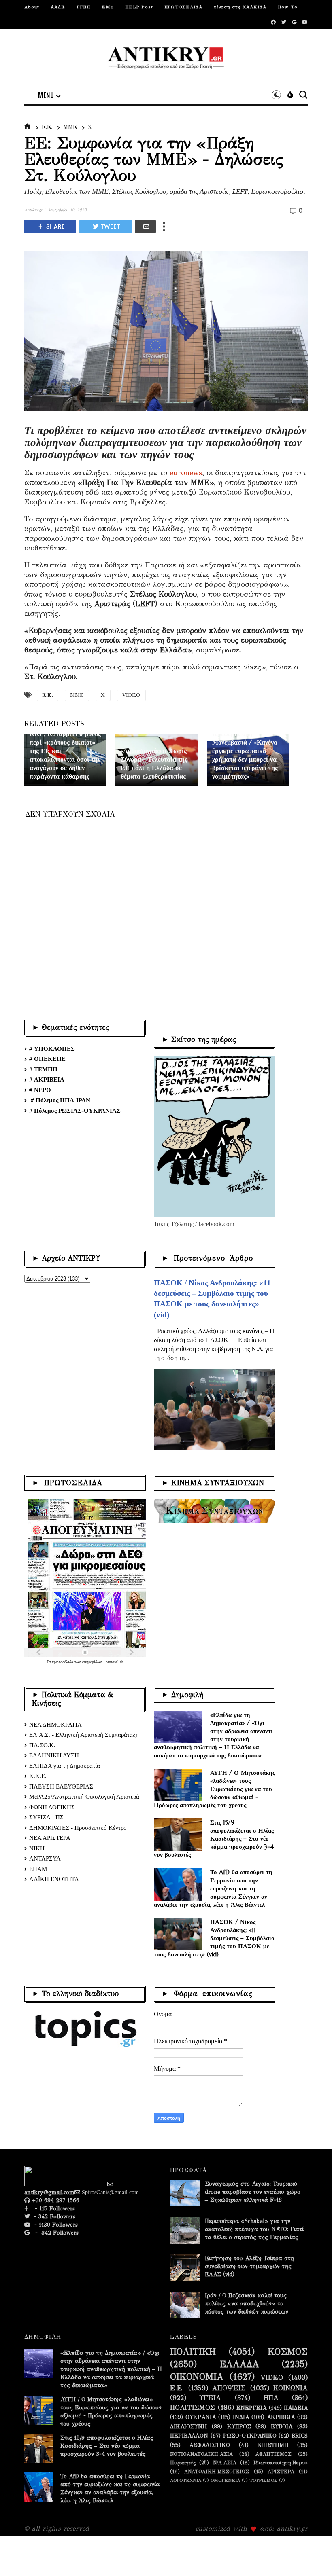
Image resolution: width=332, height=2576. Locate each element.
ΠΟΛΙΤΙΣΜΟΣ (193, 2408)
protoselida (115, 1662)
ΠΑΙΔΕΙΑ (296, 2408)
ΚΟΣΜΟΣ (288, 2352)
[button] (49, 95)
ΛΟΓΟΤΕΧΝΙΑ (186, 2480)
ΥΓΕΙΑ (210, 2398)
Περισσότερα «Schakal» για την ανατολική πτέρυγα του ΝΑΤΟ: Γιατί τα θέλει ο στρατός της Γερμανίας (254, 2229)
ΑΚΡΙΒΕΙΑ (281, 2417)
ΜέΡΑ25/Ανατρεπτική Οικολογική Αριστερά (84, 1797)
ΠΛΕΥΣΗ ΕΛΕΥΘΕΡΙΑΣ (61, 1786)
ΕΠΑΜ (38, 1869)
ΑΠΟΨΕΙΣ (229, 2388)
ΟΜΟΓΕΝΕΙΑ (225, 2480)
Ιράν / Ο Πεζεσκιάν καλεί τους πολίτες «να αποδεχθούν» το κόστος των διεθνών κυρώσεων (247, 2304)
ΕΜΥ (108, 7)
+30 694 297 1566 (55, 2200)
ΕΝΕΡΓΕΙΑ (251, 2408)
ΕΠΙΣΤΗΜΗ (273, 2445)
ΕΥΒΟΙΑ (282, 2427)
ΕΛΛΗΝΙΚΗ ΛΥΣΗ (54, 1755)
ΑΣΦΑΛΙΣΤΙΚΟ (210, 2445)
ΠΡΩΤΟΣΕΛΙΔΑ (183, 7)
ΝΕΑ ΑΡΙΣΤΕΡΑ (50, 1838)
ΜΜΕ (70, 127)
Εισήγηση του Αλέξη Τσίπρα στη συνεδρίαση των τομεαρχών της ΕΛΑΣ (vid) (249, 2266)
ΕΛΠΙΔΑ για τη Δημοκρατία (65, 1766)
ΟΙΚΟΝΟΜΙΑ (197, 2377)
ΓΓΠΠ (83, 7)
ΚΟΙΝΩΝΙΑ (290, 2388)
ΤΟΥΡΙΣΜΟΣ (263, 2480)
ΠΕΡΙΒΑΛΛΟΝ (189, 2436)
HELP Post (139, 7)
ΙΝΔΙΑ (241, 2417)
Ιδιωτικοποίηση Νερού (281, 2463)
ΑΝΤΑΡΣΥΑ (45, 1858)
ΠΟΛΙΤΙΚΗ (193, 2352)
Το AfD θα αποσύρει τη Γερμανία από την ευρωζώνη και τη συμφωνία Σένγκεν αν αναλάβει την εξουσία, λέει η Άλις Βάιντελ (213, 1888)
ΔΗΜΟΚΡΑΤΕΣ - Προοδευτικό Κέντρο (78, 1828)
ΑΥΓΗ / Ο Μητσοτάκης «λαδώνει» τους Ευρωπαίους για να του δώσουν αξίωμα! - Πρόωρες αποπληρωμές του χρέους (214, 1789)
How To (288, 7)
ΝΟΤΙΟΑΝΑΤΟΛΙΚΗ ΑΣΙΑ (201, 2454)
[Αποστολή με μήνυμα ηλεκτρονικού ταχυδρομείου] (145, 226)
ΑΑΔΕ (58, 7)
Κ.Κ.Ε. (38, 1776)
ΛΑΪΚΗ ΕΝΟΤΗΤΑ (54, 1879)
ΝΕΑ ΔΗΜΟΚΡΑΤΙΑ (55, 1725)
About (32, 7)
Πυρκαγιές (183, 2463)
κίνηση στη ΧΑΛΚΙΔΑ (240, 7)
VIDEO (131, 695)
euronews (186, 473)
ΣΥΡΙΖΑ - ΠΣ (46, 1817)
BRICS (300, 2436)
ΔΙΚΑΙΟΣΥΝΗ (188, 2427)
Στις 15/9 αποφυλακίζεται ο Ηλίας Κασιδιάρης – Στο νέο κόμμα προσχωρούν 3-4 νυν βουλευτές (214, 1838)
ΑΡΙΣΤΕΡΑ (281, 2471)
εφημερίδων (93, 1662)
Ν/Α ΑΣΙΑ (225, 2463)
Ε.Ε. (47, 127)
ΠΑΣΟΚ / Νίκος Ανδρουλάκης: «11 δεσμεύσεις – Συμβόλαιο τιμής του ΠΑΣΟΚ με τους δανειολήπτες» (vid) (214, 1938)
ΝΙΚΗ (37, 1848)
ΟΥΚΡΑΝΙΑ (201, 2417)
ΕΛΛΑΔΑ (239, 2364)
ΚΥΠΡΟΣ (239, 2427)
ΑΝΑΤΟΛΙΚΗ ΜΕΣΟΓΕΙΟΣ (217, 2471)
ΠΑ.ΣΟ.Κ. (42, 1745)
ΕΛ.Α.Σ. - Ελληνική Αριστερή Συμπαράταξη (84, 1735)
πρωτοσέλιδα (63, 1662)
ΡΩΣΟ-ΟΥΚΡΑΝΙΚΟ (250, 2436)
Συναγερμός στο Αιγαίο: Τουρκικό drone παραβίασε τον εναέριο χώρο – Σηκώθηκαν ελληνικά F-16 (253, 2192)
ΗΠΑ (271, 2398)
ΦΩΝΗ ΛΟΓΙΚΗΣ (52, 1807)
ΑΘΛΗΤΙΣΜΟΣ (273, 2454)
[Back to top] (312, 2557)
